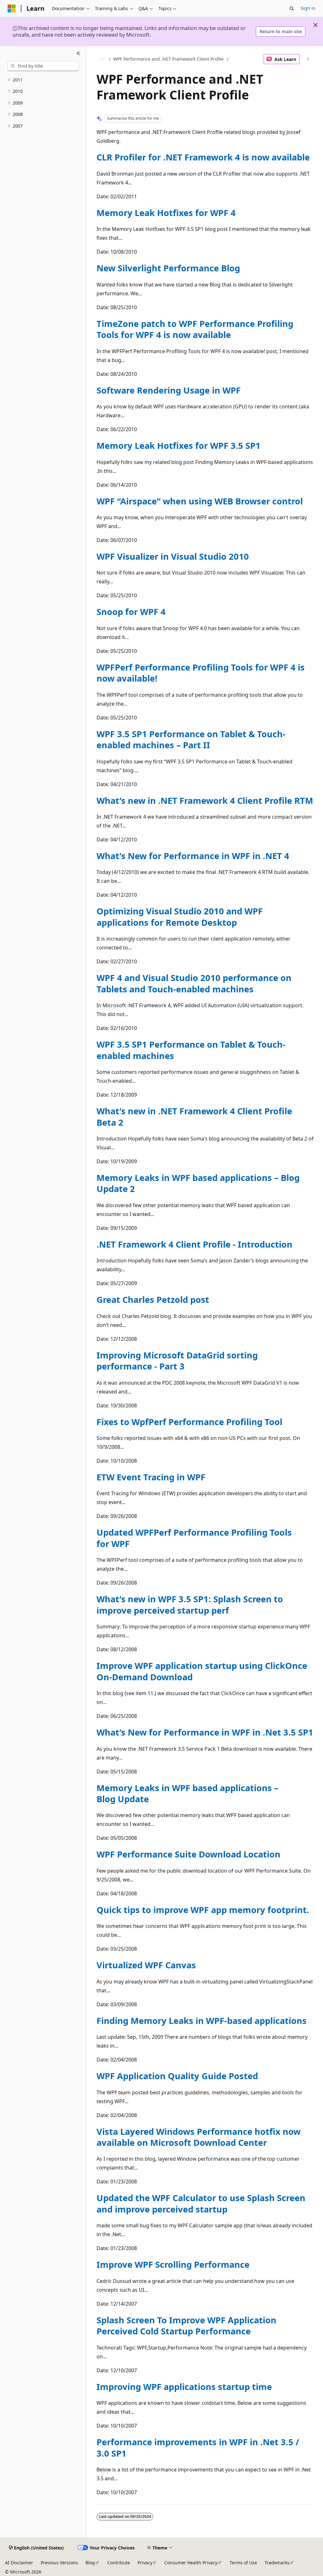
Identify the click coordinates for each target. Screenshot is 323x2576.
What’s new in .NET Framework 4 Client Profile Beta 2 (194, 1116)
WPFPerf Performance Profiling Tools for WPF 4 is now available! (201, 673)
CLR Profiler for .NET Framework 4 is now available (203, 157)
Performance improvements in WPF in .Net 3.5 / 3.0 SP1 (198, 2447)
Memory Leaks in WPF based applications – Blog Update (188, 1793)
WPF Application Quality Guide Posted (177, 2076)
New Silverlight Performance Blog (168, 268)
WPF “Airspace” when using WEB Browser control (200, 501)
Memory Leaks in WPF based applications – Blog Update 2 (198, 1183)
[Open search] (292, 9)
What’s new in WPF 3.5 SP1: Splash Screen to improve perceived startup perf (190, 1604)
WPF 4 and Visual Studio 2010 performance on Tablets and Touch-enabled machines (194, 983)
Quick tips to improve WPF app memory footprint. (203, 1910)
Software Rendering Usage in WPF (169, 390)
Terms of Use (243, 2563)
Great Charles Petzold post (153, 1300)
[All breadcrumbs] (102, 59)
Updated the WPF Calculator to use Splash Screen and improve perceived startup (201, 2203)
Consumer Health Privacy (191, 2563)
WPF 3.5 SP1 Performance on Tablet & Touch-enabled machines (191, 1050)
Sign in (308, 8)
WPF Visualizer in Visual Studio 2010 (173, 556)
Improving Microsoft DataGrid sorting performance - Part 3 (177, 1361)
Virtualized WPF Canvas (146, 1965)
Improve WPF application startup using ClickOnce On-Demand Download (202, 1671)
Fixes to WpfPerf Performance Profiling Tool (189, 1422)
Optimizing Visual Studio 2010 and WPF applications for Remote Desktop (180, 917)
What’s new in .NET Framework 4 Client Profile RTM (205, 800)
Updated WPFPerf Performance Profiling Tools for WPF (194, 1538)
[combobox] (43, 66)
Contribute (119, 2563)
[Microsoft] (12, 9)
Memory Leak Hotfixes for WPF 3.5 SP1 (179, 445)
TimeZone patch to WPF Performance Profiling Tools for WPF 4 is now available (195, 329)
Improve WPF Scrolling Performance (173, 2264)
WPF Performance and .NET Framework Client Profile (168, 59)
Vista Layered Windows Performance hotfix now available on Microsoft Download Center (199, 2137)
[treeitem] (43, 80)
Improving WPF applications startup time (184, 2387)
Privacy (145, 2563)
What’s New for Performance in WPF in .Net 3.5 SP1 (205, 1732)
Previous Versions (59, 2563)
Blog (90, 2563)
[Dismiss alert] (315, 25)
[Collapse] (78, 54)
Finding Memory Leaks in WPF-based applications (202, 2021)
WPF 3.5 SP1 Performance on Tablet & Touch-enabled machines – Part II (191, 739)
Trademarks (277, 2563)
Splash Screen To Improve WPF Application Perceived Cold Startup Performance (186, 2326)
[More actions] (308, 59)
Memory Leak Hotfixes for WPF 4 (166, 213)
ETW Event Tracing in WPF (151, 1477)
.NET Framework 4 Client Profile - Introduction (194, 1244)
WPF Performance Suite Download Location (188, 1854)
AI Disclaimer (19, 2563)
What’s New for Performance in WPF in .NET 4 (193, 856)
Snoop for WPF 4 (131, 612)
